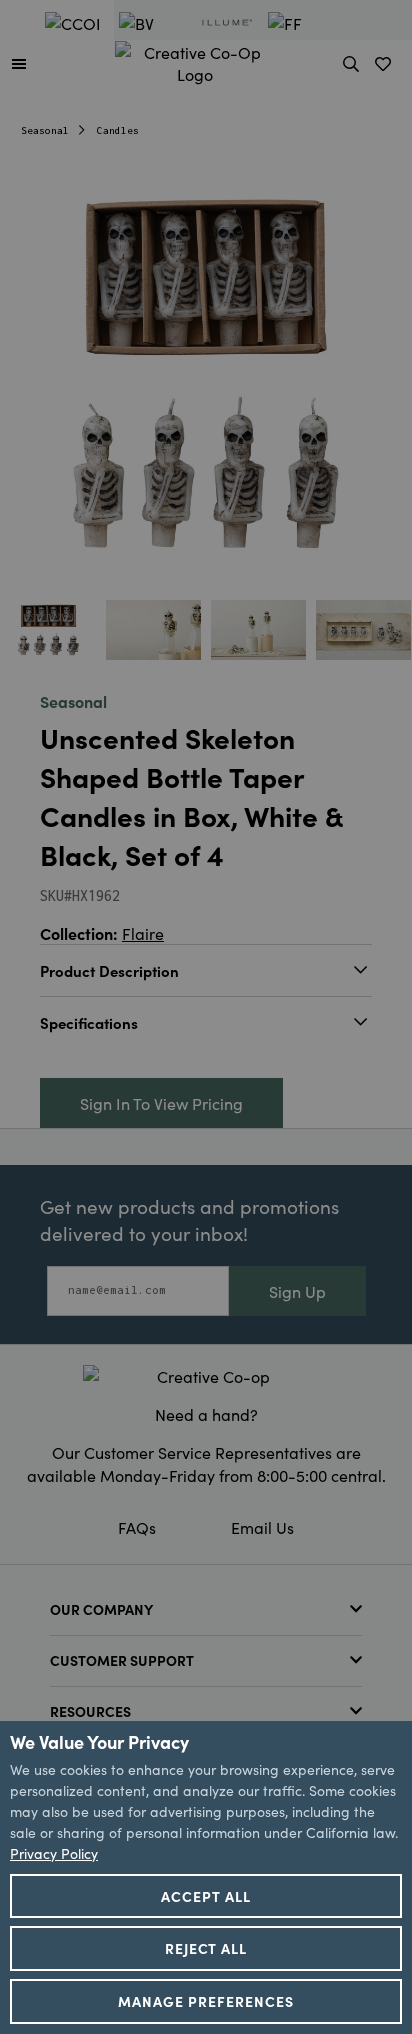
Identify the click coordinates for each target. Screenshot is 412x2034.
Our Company (101, 1609)
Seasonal (45, 130)
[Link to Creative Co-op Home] (206, 1376)
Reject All (206, 1948)
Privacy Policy (54, 1853)
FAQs (137, 1527)
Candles (118, 130)
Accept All (206, 1896)
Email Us (262, 1527)
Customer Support (122, 1660)
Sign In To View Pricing (161, 1103)
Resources (90, 1711)
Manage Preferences (206, 2001)
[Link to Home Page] (195, 60)
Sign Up (297, 1291)
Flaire (143, 933)
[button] (19, 63)
